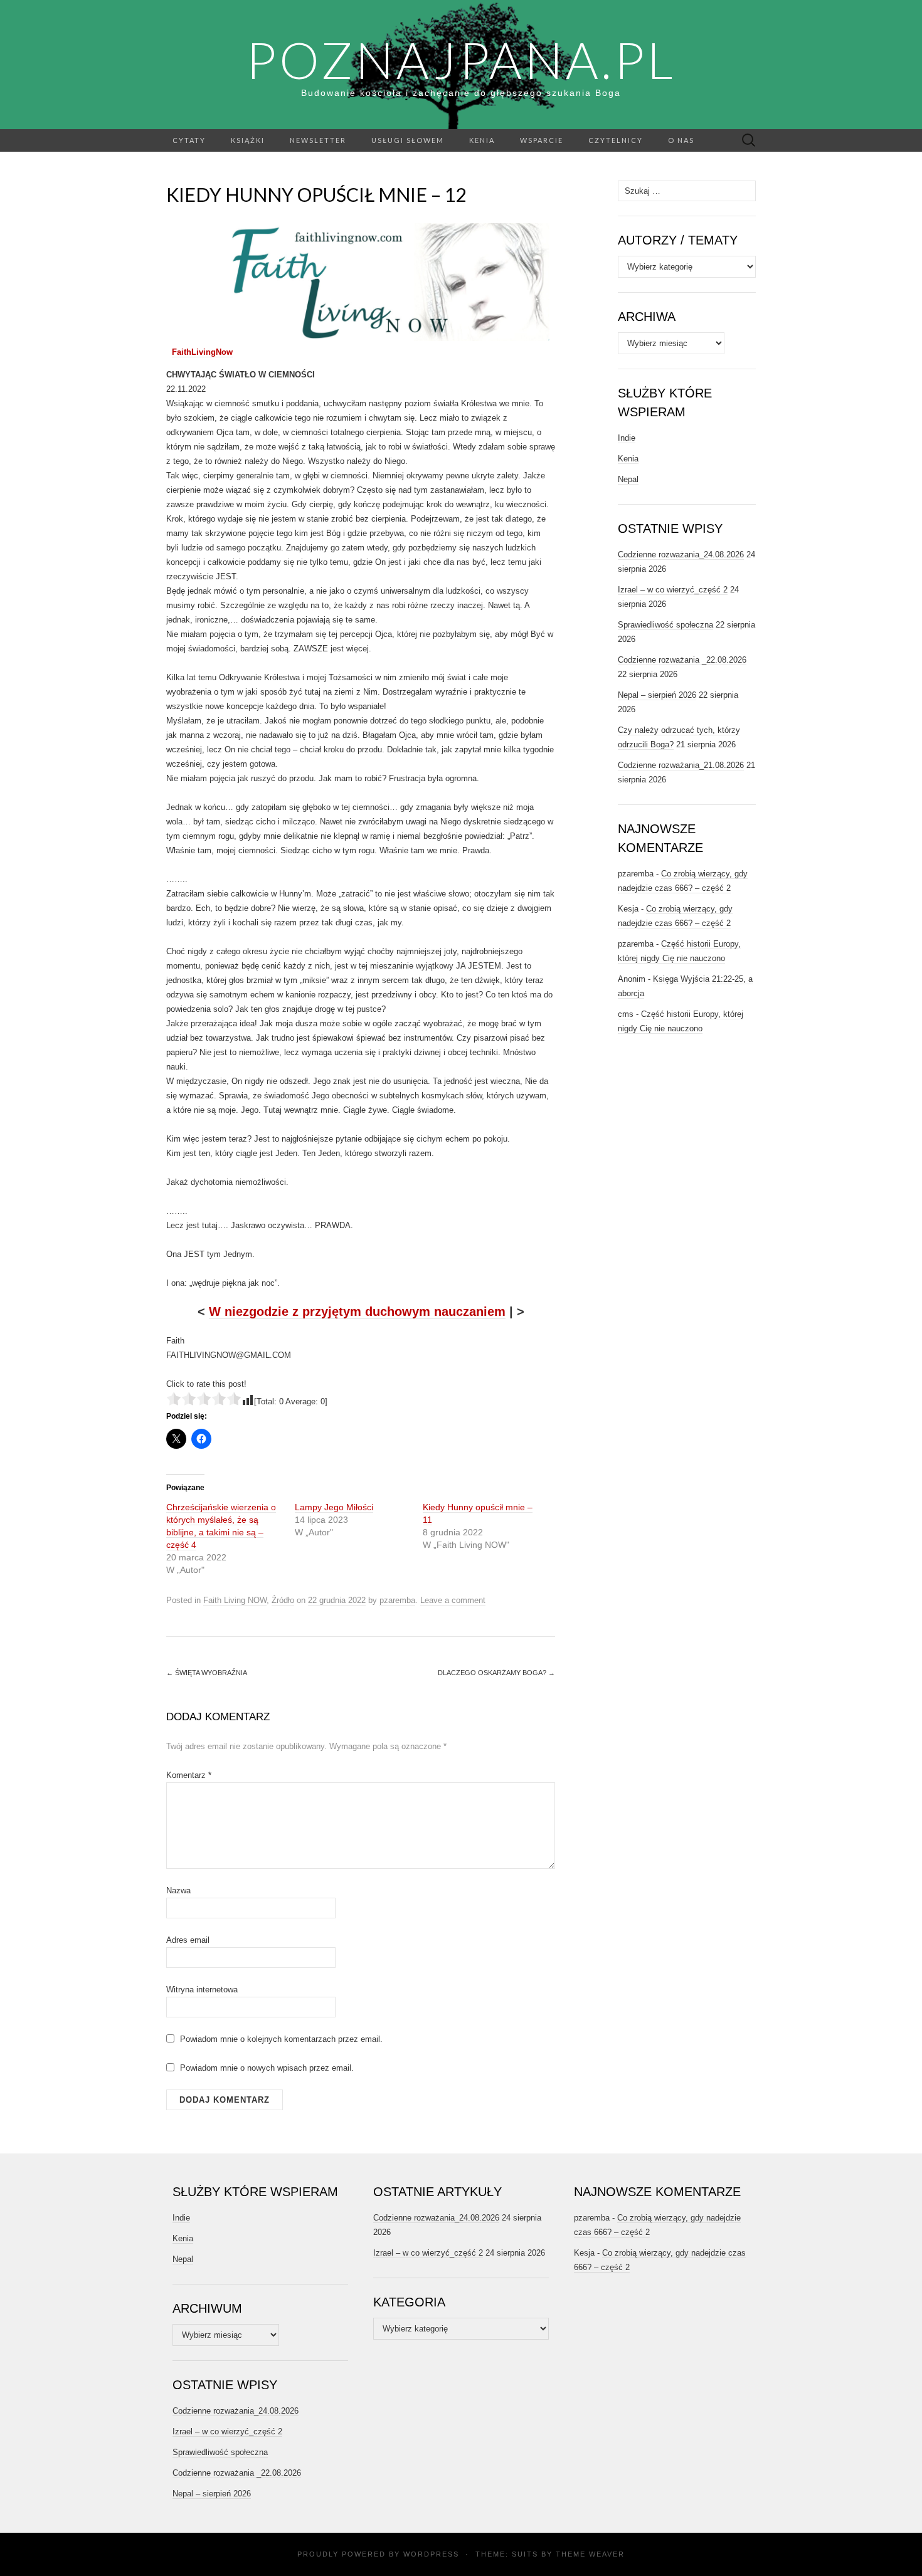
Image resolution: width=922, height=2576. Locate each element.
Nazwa (178, 1890)
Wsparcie (542, 140)
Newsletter (318, 140)
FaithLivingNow (202, 352)
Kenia (482, 140)
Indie (627, 438)
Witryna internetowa (202, 1990)
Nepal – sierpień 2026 (657, 695)
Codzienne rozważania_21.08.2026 (681, 765)
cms (626, 1014)
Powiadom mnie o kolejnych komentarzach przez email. (281, 2039)
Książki (248, 140)
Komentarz (189, 1775)
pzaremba (397, 1600)
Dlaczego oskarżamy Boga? (496, 1673)
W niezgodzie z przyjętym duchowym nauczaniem (357, 1312)
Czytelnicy (616, 140)
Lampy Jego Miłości (334, 1507)
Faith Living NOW (235, 1600)
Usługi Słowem (408, 140)
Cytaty (189, 140)
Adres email (188, 1940)
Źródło (283, 1600)
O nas (681, 140)
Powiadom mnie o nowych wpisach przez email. (267, 2068)
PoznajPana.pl (461, 60)
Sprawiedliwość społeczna (665, 625)
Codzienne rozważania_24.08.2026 (681, 555)
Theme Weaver (590, 2554)
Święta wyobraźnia (207, 1673)
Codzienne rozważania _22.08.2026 (682, 660)
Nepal (628, 479)
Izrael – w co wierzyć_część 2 (673, 590)
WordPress (431, 2554)
